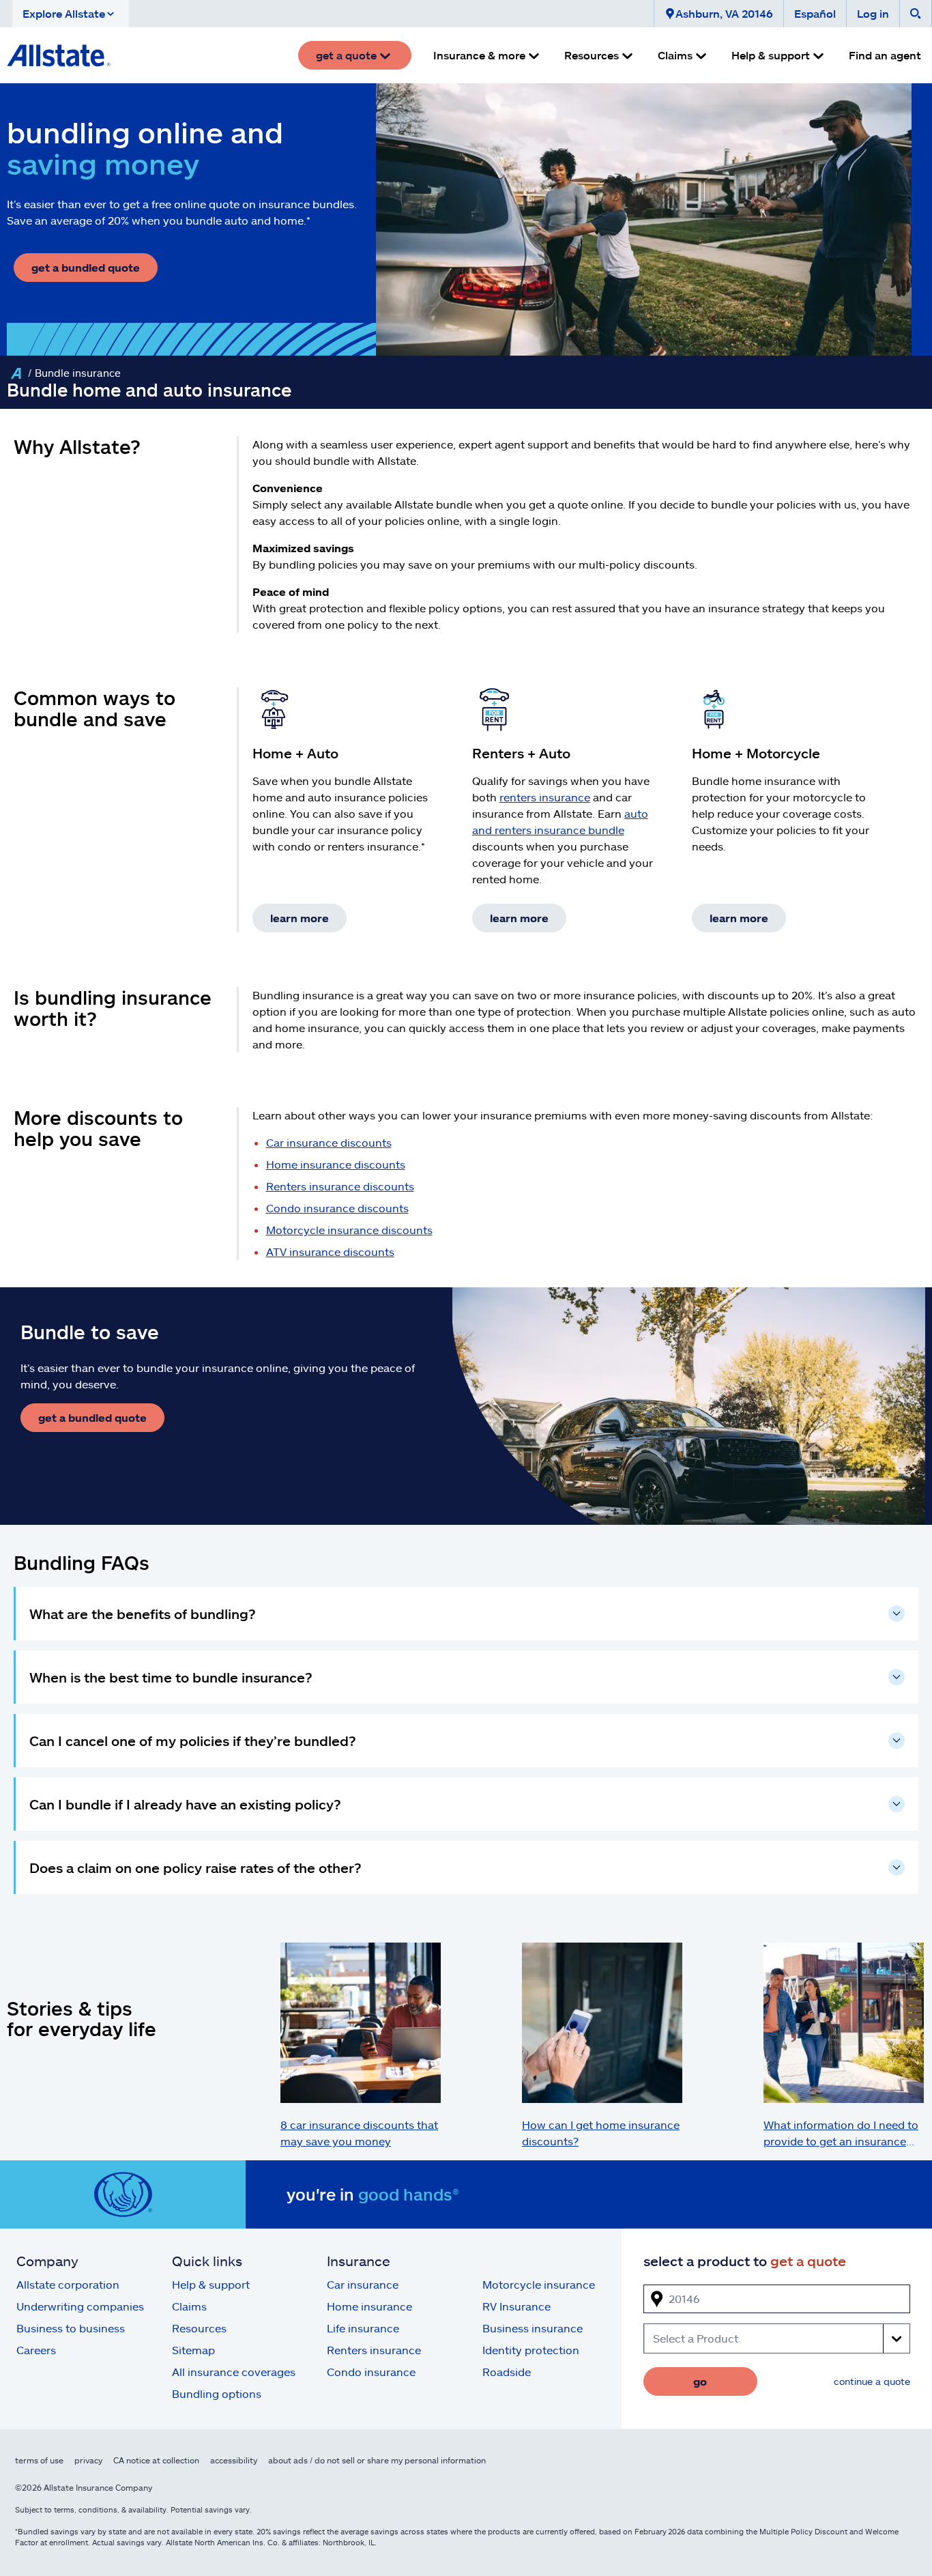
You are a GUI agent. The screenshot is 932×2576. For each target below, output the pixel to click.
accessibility (234, 2460)
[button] (71, 14)
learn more (300, 918)
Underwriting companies (80, 2306)
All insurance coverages (234, 2372)
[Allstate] (16, 373)
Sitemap (193, 2350)
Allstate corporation (68, 2284)
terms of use (39, 2460)
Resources (199, 2328)
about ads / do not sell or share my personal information (377, 2460)
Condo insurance (371, 2372)
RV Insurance (516, 2306)
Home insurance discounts (336, 1164)
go (700, 2381)
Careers (36, 2350)
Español (815, 13)
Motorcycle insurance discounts (349, 1230)
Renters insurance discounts (340, 1186)
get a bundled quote (86, 267)
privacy (88, 2460)
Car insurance (363, 2284)
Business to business (71, 2328)
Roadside (507, 2372)
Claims (189, 2306)
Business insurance (533, 2328)
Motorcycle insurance (539, 2284)
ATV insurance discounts (330, 1251)
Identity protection (531, 2350)
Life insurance (363, 2328)
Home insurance (369, 2306)
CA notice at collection (156, 2460)
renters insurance (545, 797)
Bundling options (217, 2393)
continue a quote (872, 2381)
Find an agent (885, 55)
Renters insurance (374, 2350)
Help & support (211, 2284)
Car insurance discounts (329, 1142)
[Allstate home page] (59, 55)
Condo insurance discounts (337, 1208)
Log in (873, 13)
